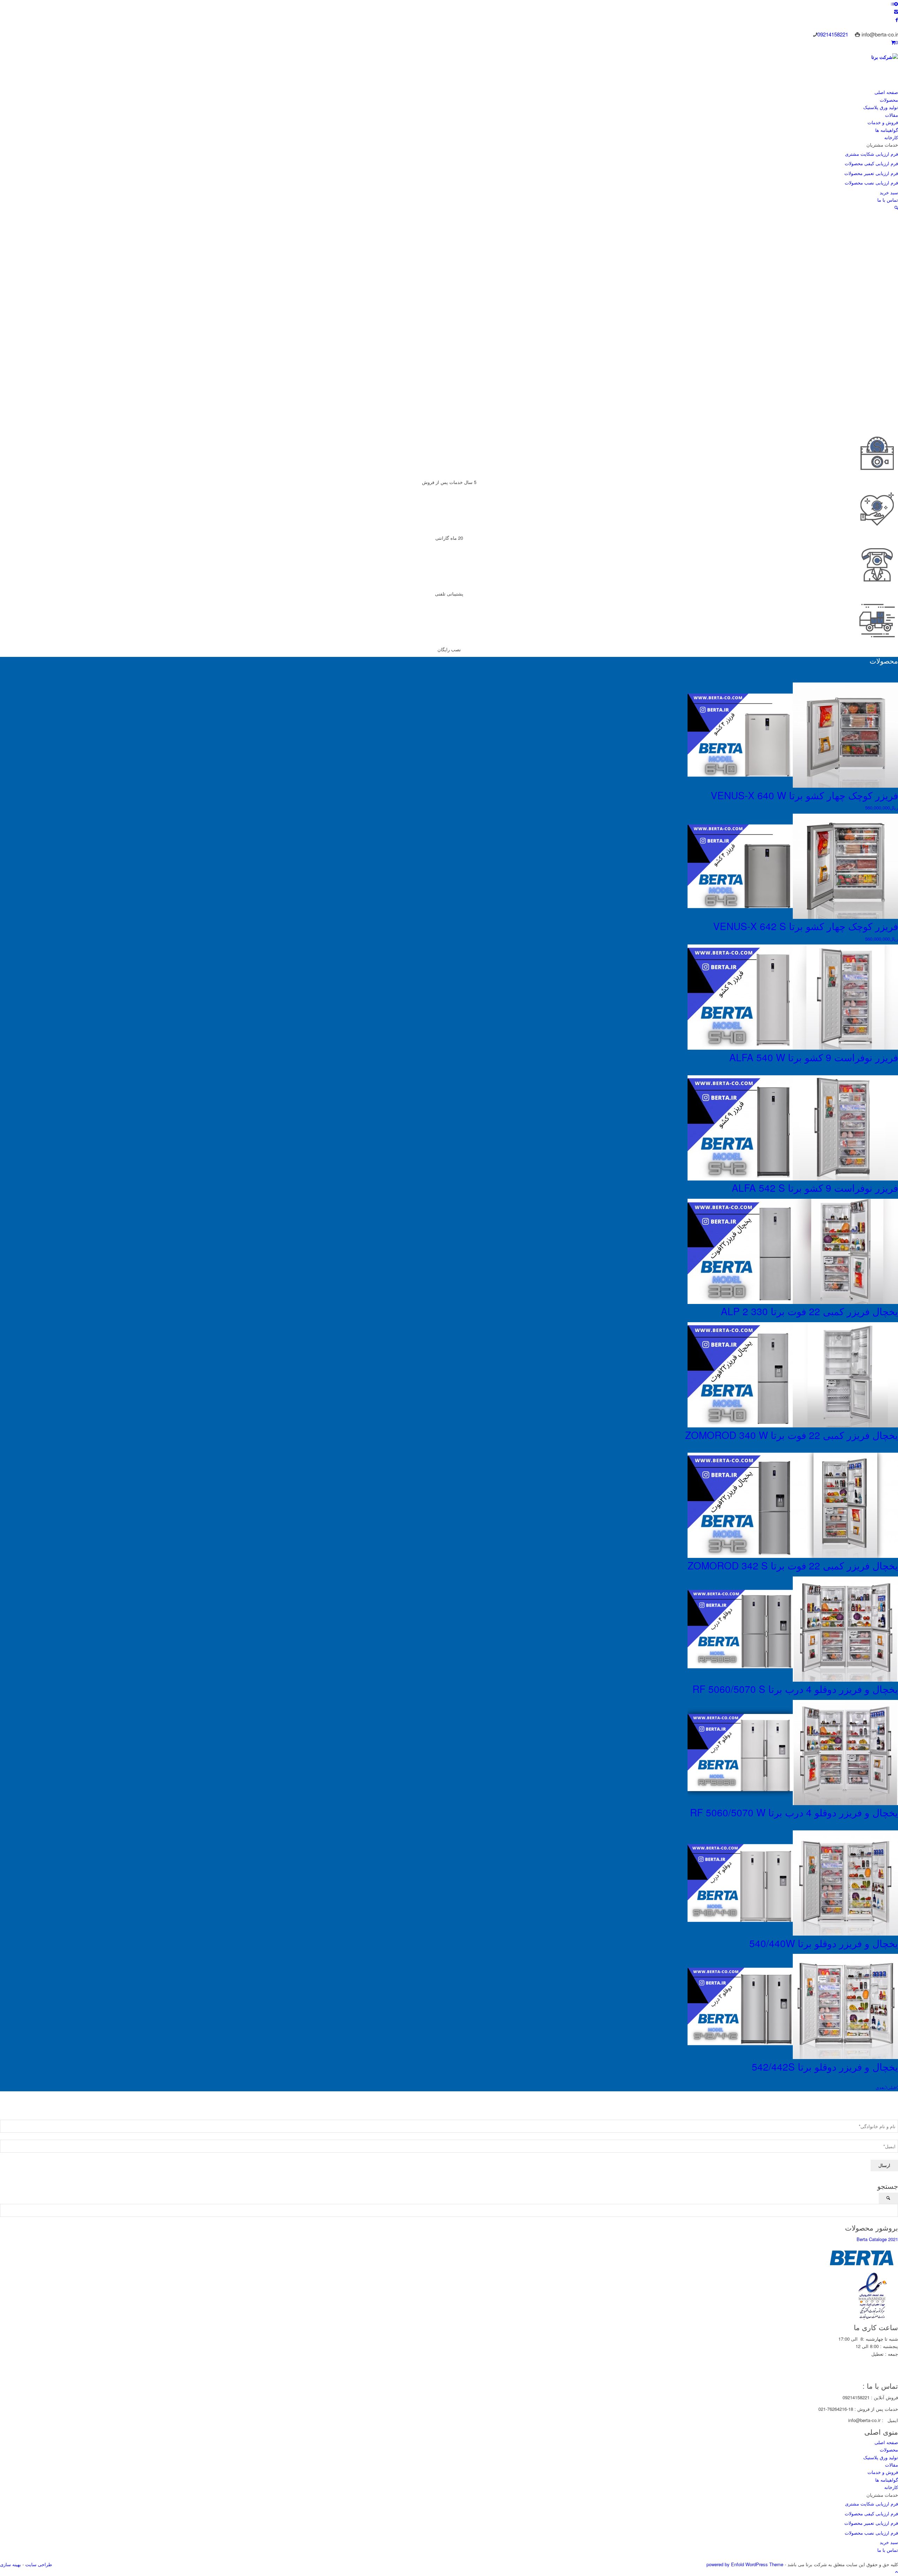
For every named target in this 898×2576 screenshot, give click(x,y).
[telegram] (462, 2378)
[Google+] (436, 2378)
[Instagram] (896, 11)
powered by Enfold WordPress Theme (745, 2564)
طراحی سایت (38, 2564)
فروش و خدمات (883, 2472)
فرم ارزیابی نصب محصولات (871, 2533)
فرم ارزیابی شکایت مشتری (872, 2504)
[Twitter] (422, 2378)
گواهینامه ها (887, 2480)
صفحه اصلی (886, 2442)
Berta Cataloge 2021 (877, 2239)
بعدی (880, 2087)
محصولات (889, 2450)
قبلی (892, 2087)
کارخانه (891, 2487)
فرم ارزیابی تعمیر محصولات (871, 2523)
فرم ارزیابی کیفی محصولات (871, 2513)
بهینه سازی (11, 2564)
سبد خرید (889, 2542)
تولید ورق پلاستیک (881, 2457)
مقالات (892, 2465)
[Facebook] (897, 19)
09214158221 (833, 34)
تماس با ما (888, 2550)
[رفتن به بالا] (897, 2572)
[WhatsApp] (449, 2378)
